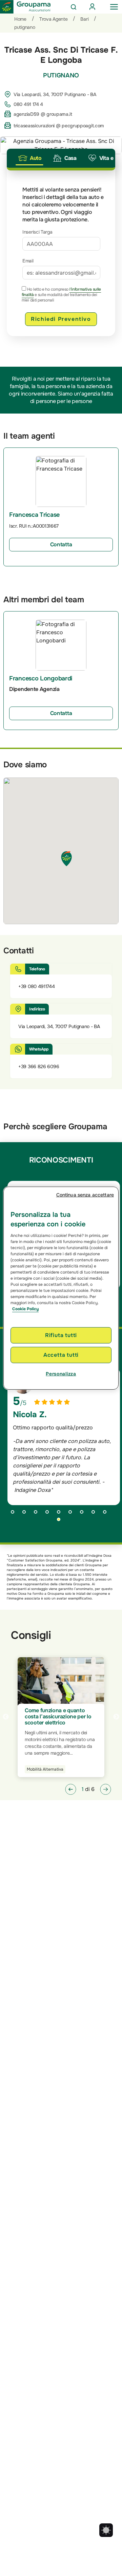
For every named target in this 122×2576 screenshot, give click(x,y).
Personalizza (61, 1374)
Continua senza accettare (85, 1194)
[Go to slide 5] (61, 1514)
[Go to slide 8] (96, 1514)
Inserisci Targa (37, 232)
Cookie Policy (25, 1309)
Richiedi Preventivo (61, 319)
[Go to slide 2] (26, 1514)
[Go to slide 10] (61, 1522)
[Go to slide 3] (38, 1514)
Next (116, 1717)
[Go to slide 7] (84, 1514)
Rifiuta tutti (61, 1335)
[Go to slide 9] (107, 1514)
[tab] (29, 158)
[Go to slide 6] (73, 1514)
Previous (6, 1717)
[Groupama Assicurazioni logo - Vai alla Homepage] (25, 7)
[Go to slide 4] (49, 1514)
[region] (61, 1288)
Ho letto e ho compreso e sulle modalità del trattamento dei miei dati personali (61, 295)
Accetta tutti (61, 1355)
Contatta (61, 544)
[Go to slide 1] (15, 1514)
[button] (71, 1789)
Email (28, 261)
